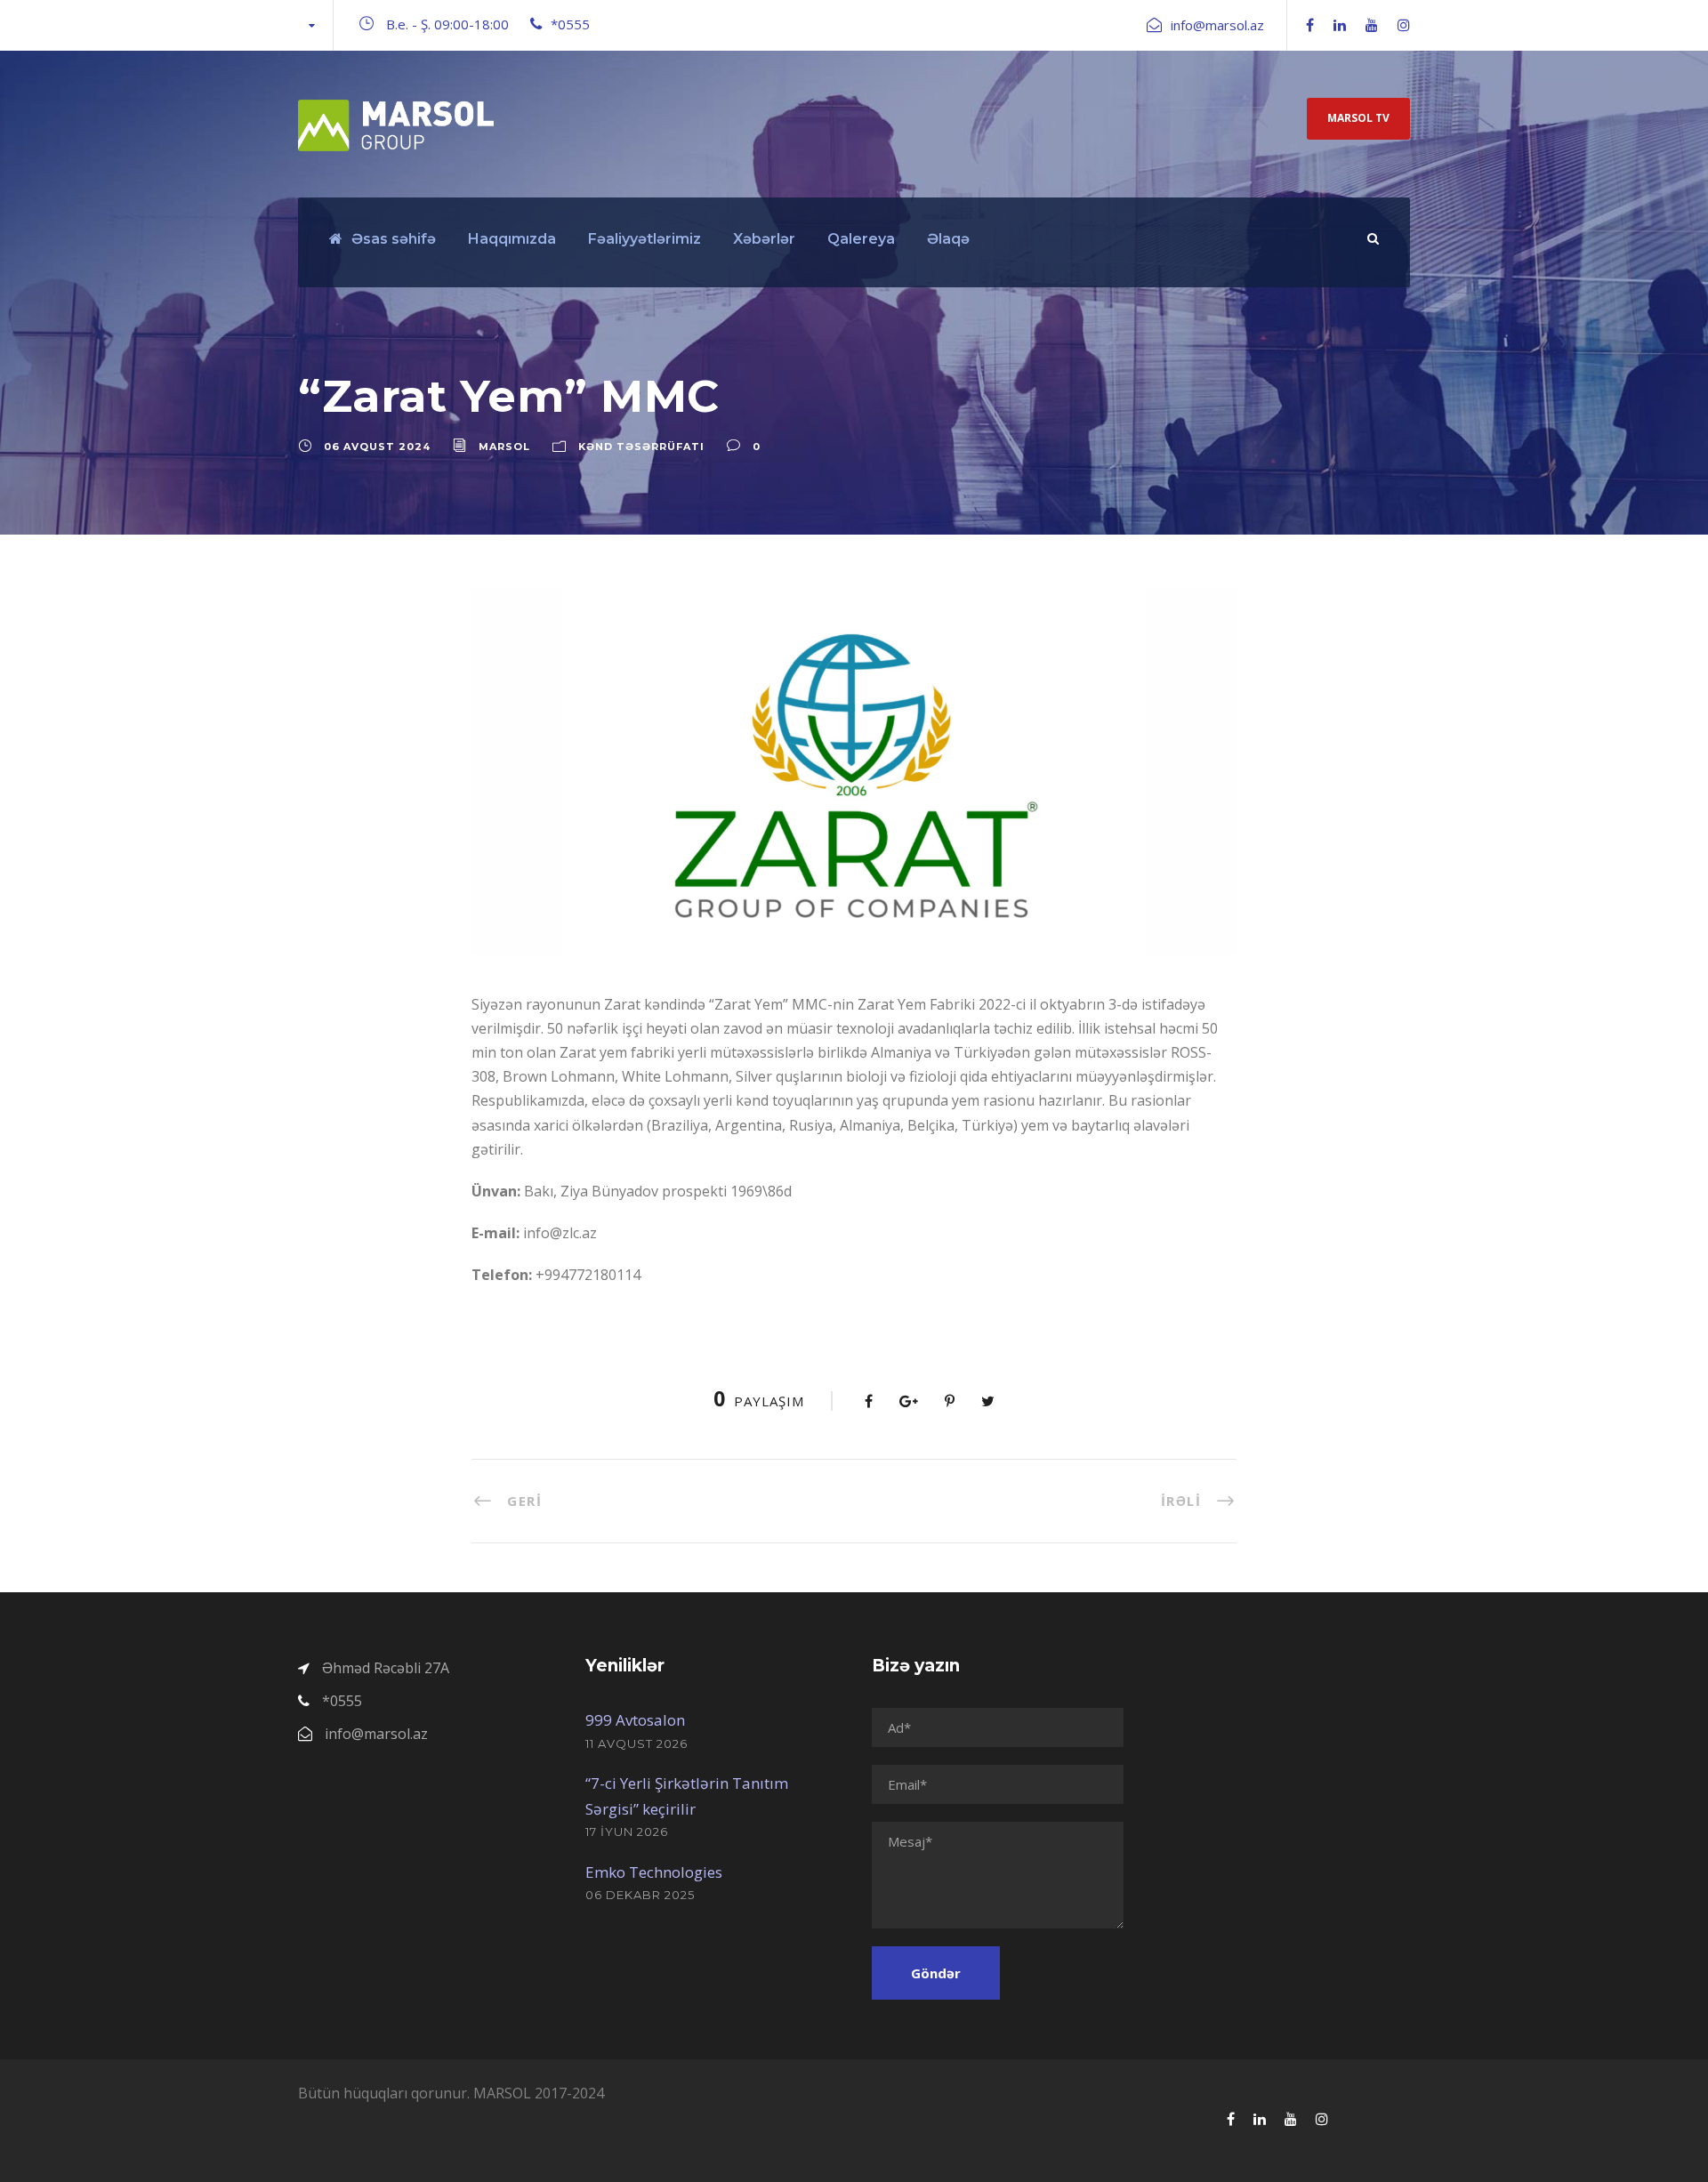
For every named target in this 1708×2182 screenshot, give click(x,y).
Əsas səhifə (394, 239)
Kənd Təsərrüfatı (641, 447)
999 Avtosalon (635, 1720)
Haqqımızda (512, 239)
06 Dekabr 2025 (640, 1895)
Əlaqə (948, 239)
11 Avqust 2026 (636, 1743)
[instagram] (1404, 25)
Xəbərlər (764, 239)
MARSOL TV (1358, 118)
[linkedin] (1340, 25)
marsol (504, 447)
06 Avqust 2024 (377, 447)
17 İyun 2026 (627, 1832)
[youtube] (1372, 25)
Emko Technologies (654, 1872)
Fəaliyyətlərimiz (645, 239)
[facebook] (1310, 25)
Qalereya (861, 239)
